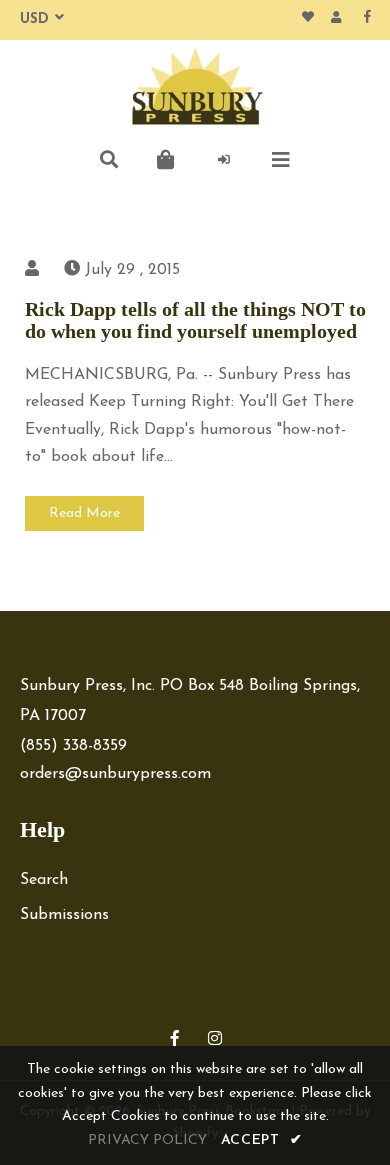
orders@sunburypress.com (115, 774)
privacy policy (147, 1140)
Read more (84, 513)
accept (262, 1140)
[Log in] (224, 160)
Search (44, 880)
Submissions (64, 915)
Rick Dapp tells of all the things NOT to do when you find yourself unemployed (195, 320)
